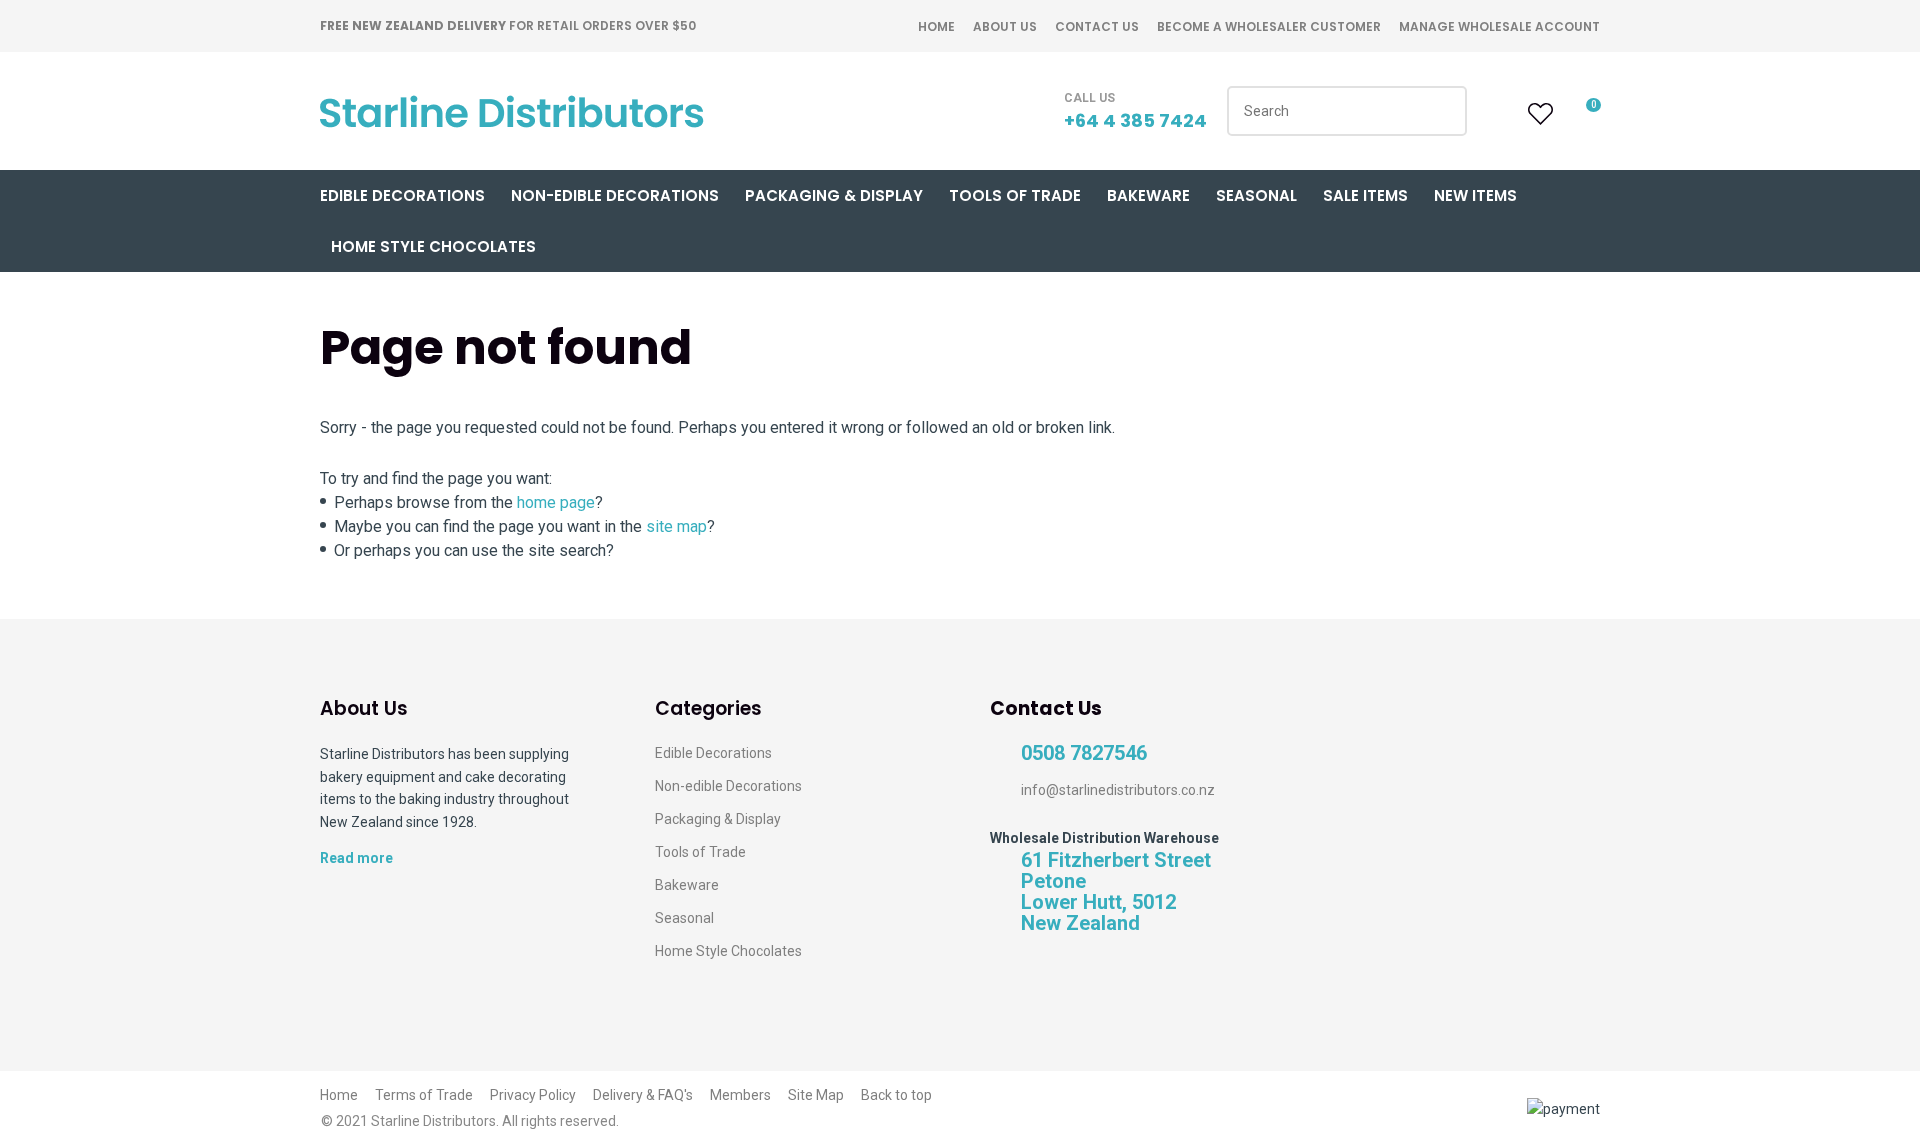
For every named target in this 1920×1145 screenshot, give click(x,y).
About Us (1005, 26)
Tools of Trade (1015, 195)
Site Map (816, 1095)
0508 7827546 (1084, 753)
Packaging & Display (834, 195)
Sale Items (1365, 195)
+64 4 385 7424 (1135, 120)
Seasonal (1256, 195)
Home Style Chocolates (433, 246)
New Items (1475, 195)
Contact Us (1097, 26)
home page (556, 502)
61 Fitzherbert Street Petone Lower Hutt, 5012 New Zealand (1116, 892)
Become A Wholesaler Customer (1269, 26)
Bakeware (1148, 195)
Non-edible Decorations (728, 786)
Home (936, 26)
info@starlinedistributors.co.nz (1118, 790)
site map (676, 526)
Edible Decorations (402, 195)
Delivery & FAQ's (643, 1095)
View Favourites (1538, 114)
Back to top (896, 1095)
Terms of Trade (424, 1095)
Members (740, 1095)
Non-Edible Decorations (615, 195)
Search (1443, 111)
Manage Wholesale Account (1499, 26)
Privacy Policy (533, 1095)
